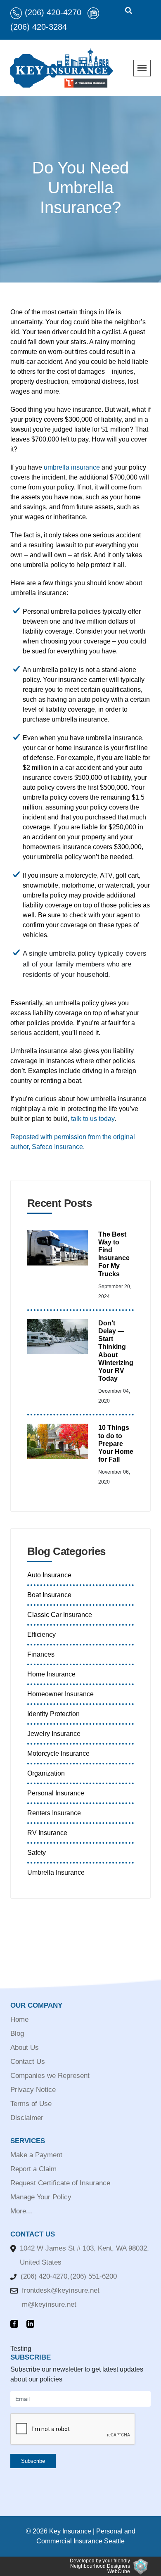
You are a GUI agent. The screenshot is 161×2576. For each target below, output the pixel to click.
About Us (25, 2048)
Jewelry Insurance (54, 1734)
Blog (17, 2033)
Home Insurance (51, 1674)
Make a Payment (36, 2155)
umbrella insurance (72, 467)
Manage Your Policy (41, 2197)
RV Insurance (47, 1833)
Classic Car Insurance (60, 1615)
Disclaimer (27, 2118)
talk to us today (93, 1119)
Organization (46, 1773)
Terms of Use (31, 2104)
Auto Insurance (49, 1575)
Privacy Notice (33, 2090)
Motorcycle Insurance (58, 1753)
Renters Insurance (54, 1813)
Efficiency (41, 1635)
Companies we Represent (50, 2076)
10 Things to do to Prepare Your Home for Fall (116, 1444)
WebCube (119, 2571)
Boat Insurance (49, 1595)
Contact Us (28, 2062)
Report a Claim (33, 2169)
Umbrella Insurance (56, 1872)
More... (21, 2211)
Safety (37, 1853)
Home (19, 2019)
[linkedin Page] (32, 2324)
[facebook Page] (16, 2324)
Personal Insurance (56, 1793)
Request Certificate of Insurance (60, 2183)
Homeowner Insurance (60, 1694)
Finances (41, 1654)
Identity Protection (53, 1714)
